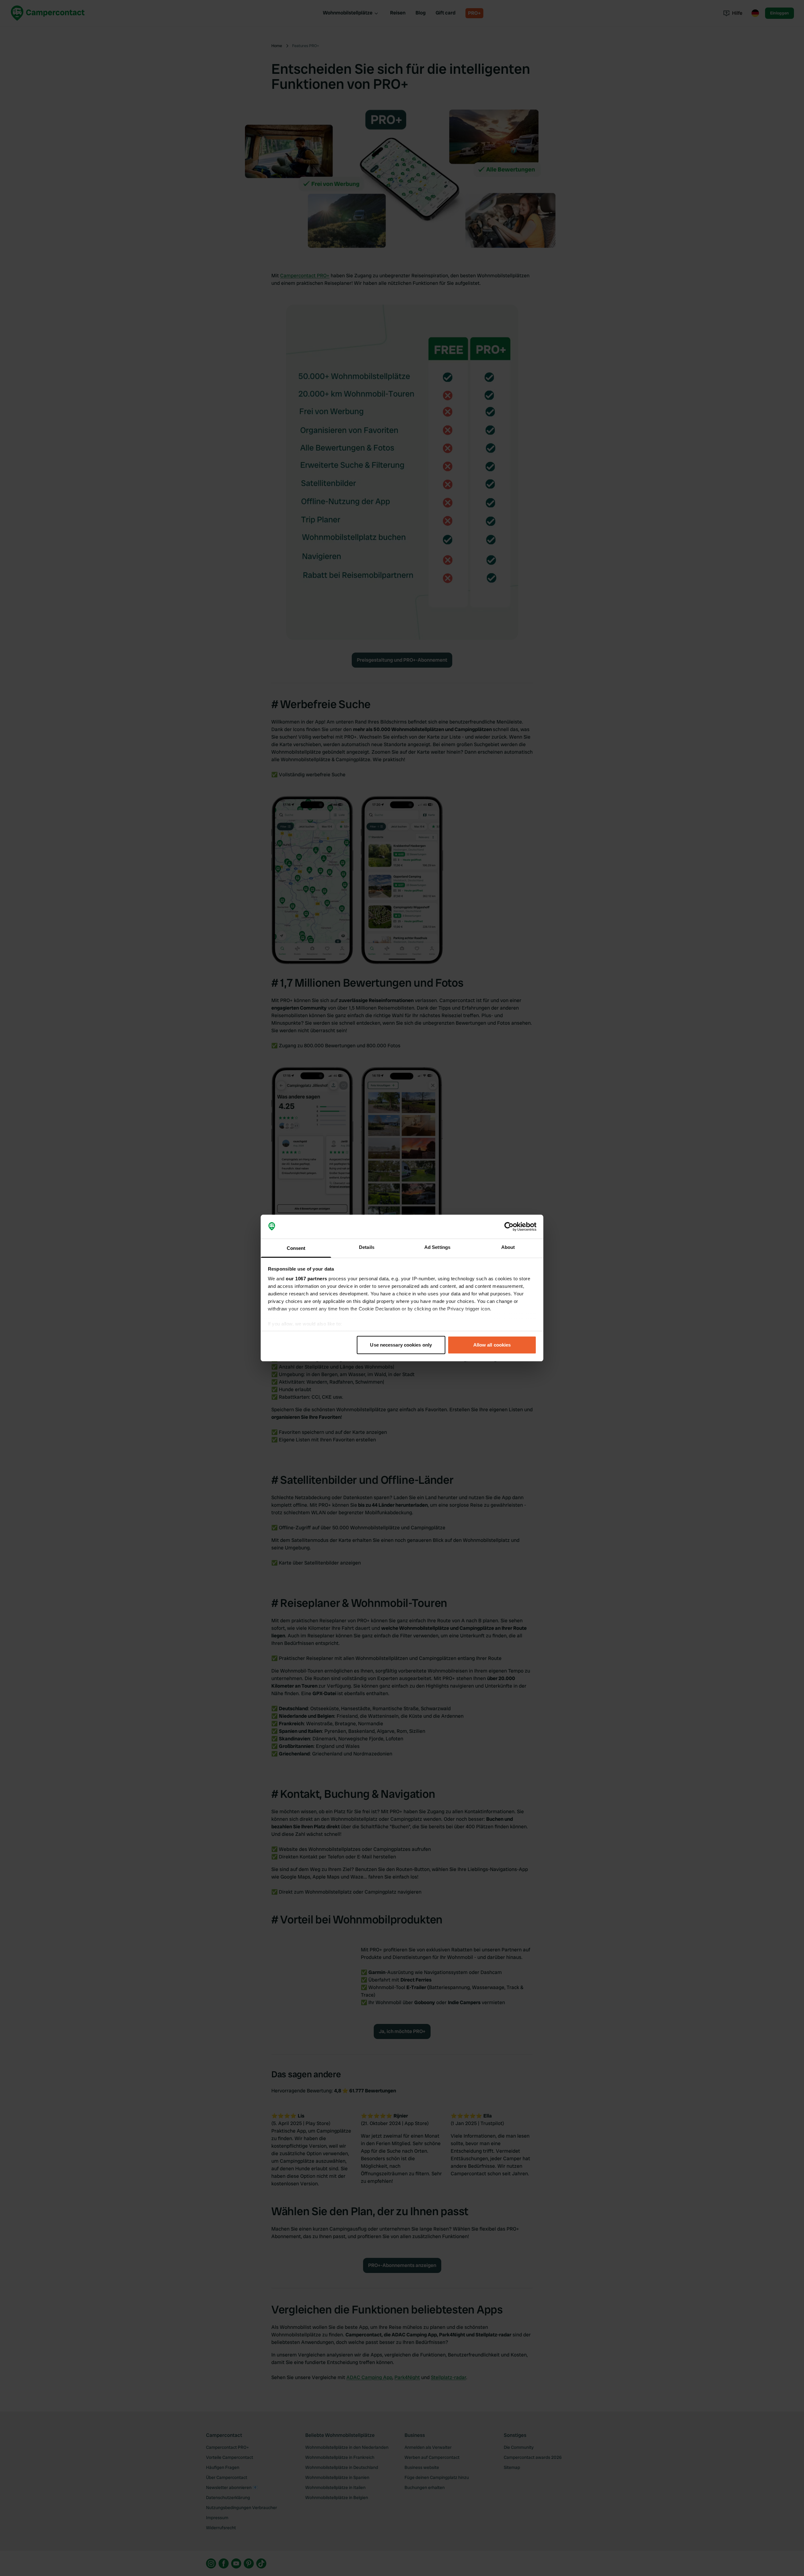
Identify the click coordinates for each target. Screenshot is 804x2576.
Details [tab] (367, 1247)
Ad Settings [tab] (437, 1247)
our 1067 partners (307, 1279)
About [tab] (508, 1247)
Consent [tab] (296, 1248)
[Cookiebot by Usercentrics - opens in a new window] (509, 1227)
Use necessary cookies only (401, 1345)
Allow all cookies (492, 1345)
